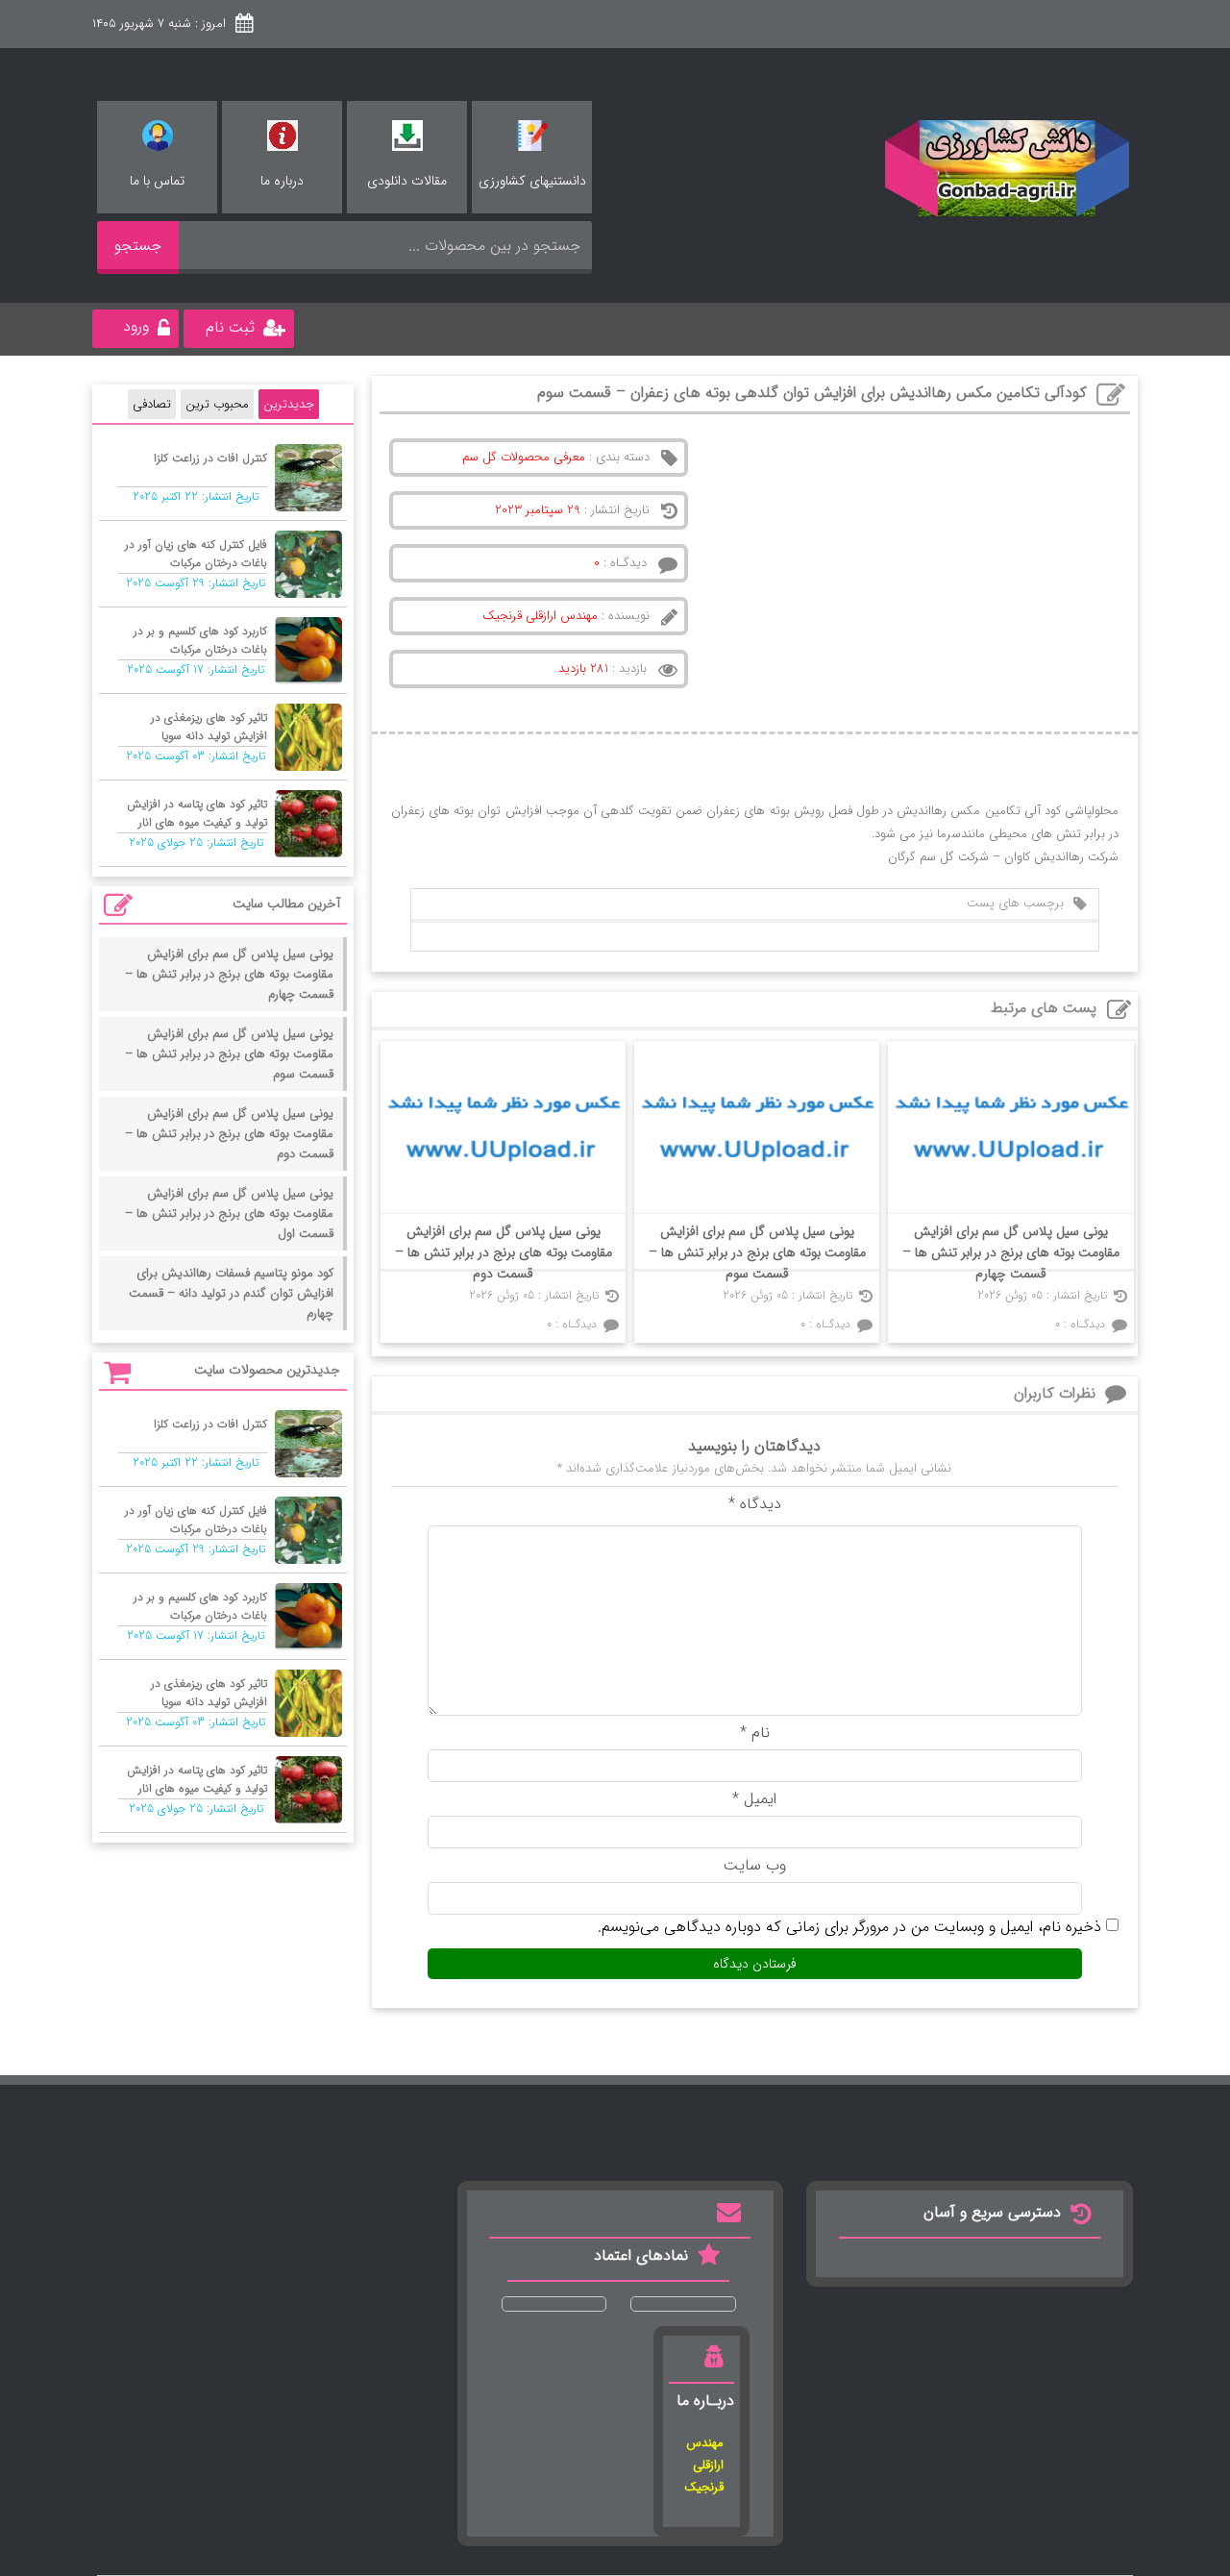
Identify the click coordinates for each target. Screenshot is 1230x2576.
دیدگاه (755, 1504)
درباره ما (282, 181)
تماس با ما (157, 181)
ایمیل (754, 1799)
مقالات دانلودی (407, 181)
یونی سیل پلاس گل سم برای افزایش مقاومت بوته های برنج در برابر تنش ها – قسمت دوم (504, 1252)
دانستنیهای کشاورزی (532, 181)
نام (755, 1733)
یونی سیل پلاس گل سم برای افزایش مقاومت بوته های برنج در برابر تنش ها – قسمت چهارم (1011, 1252)
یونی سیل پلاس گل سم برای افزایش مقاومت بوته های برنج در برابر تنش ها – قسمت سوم (757, 1252)
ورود (136, 326)
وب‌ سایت (755, 1865)
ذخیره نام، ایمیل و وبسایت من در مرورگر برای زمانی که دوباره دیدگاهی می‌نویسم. (849, 1927)
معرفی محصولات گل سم (524, 457)
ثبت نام (230, 327)
